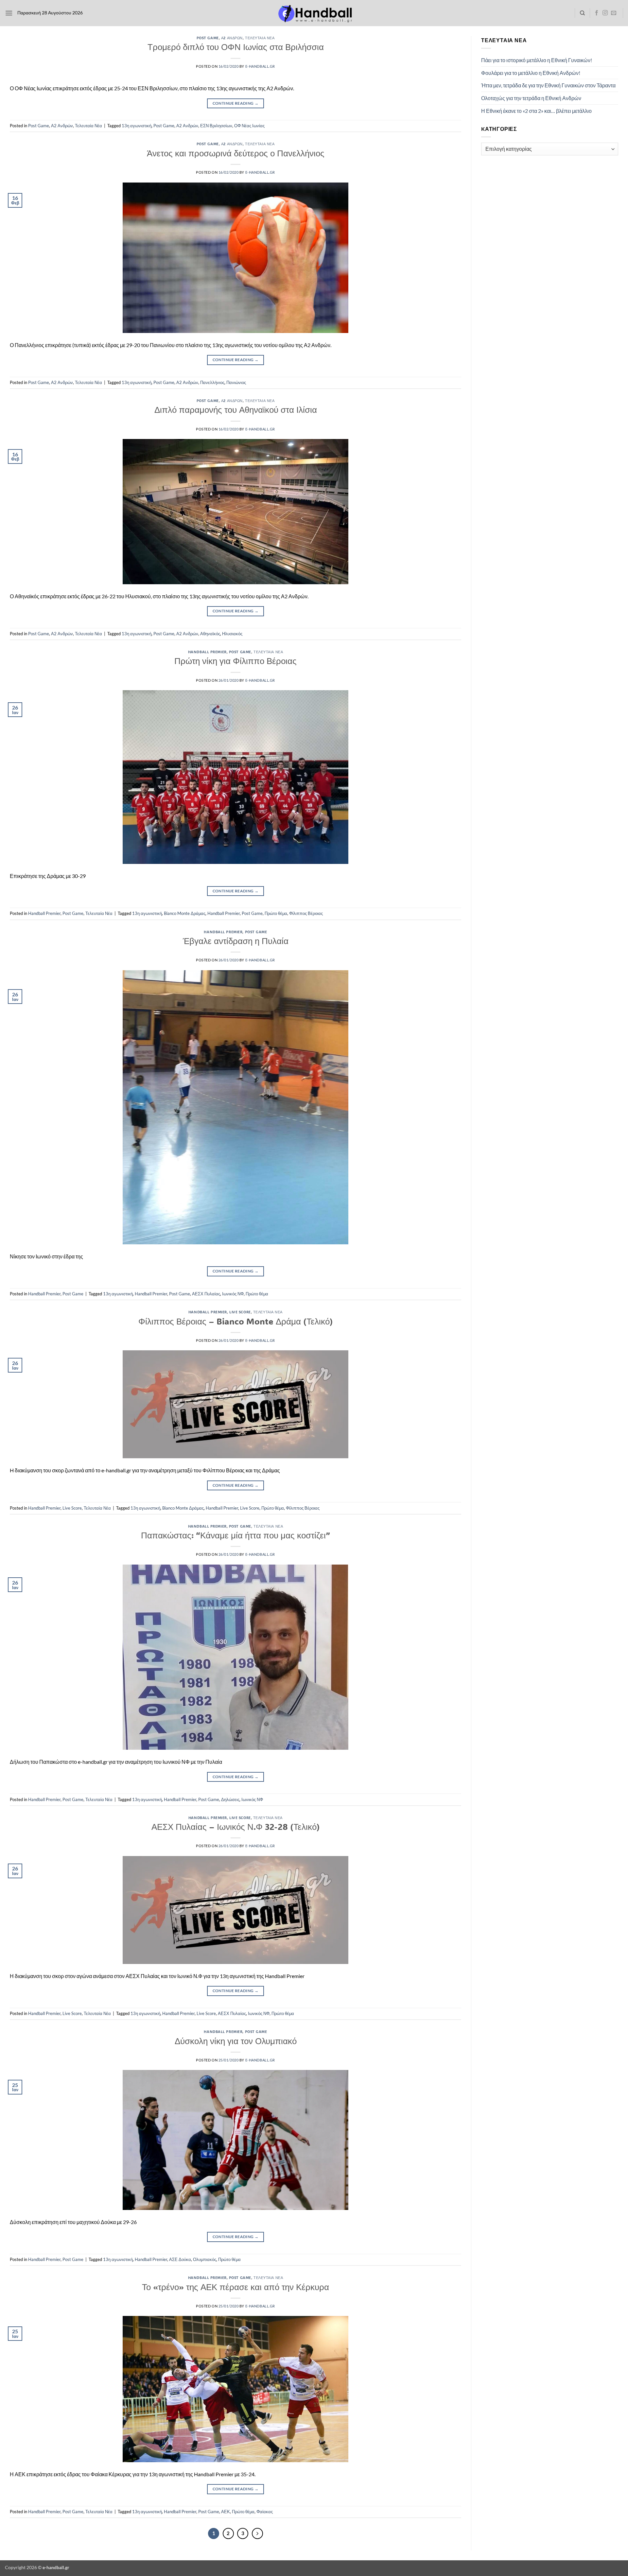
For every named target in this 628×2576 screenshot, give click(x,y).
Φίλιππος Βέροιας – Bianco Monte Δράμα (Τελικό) (236, 1321)
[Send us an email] (614, 13)
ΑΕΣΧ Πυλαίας (206, 1294)
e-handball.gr (260, 66)
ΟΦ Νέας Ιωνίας (249, 126)
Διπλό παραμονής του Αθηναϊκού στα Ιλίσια (236, 410)
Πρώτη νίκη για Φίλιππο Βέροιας (235, 661)
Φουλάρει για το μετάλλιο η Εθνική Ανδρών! (531, 73)
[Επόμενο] (257, 2533)
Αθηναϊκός (210, 634)
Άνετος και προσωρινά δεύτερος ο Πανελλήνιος (236, 153)
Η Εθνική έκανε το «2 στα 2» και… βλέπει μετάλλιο (536, 111)
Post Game (208, 38)
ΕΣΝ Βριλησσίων (216, 126)
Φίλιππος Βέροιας (306, 913)
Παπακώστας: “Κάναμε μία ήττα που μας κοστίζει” (235, 1535)
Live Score (240, 1312)
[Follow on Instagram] (605, 13)
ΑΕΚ (226, 2512)
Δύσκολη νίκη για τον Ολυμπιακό (236, 2041)
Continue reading (236, 103)
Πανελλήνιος (212, 382)
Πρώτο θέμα (276, 913)
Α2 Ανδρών (232, 38)
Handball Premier (207, 652)
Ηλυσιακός (232, 634)
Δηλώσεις (230, 1799)
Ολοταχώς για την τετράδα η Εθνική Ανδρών (531, 98)
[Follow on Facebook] (597, 13)
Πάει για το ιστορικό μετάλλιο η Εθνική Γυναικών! (537, 60)
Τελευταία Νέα (260, 38)
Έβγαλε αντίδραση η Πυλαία (236, 941)
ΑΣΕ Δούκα (180, 2259)
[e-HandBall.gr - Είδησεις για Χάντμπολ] (314, 13)
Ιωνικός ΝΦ (233, 1294)
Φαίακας (265, 2512)
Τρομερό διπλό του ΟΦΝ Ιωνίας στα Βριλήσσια (236, 47)
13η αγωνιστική (137, 126)
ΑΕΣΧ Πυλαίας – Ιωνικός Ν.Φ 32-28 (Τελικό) (236, 1827)
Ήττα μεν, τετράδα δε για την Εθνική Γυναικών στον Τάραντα (548, 85)
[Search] (582, 13)
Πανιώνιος (236, 382)
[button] (9, 13)
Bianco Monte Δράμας (185, 913)
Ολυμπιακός (205, 2259)
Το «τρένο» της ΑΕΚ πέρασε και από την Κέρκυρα (235, 2287)
